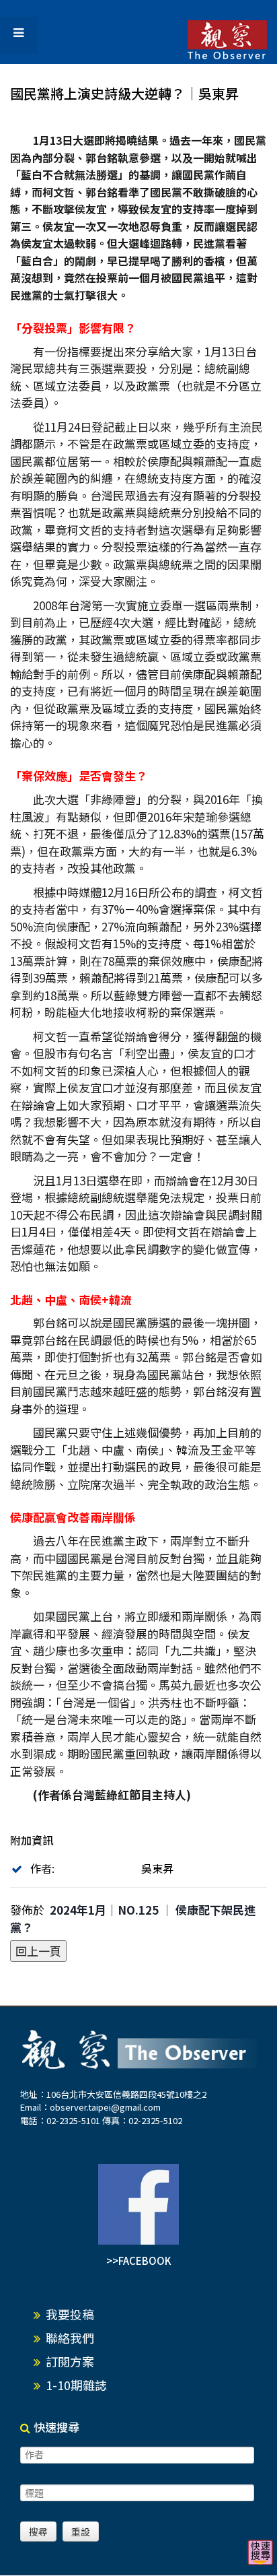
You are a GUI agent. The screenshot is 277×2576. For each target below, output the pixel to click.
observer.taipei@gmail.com (105, 2107)
